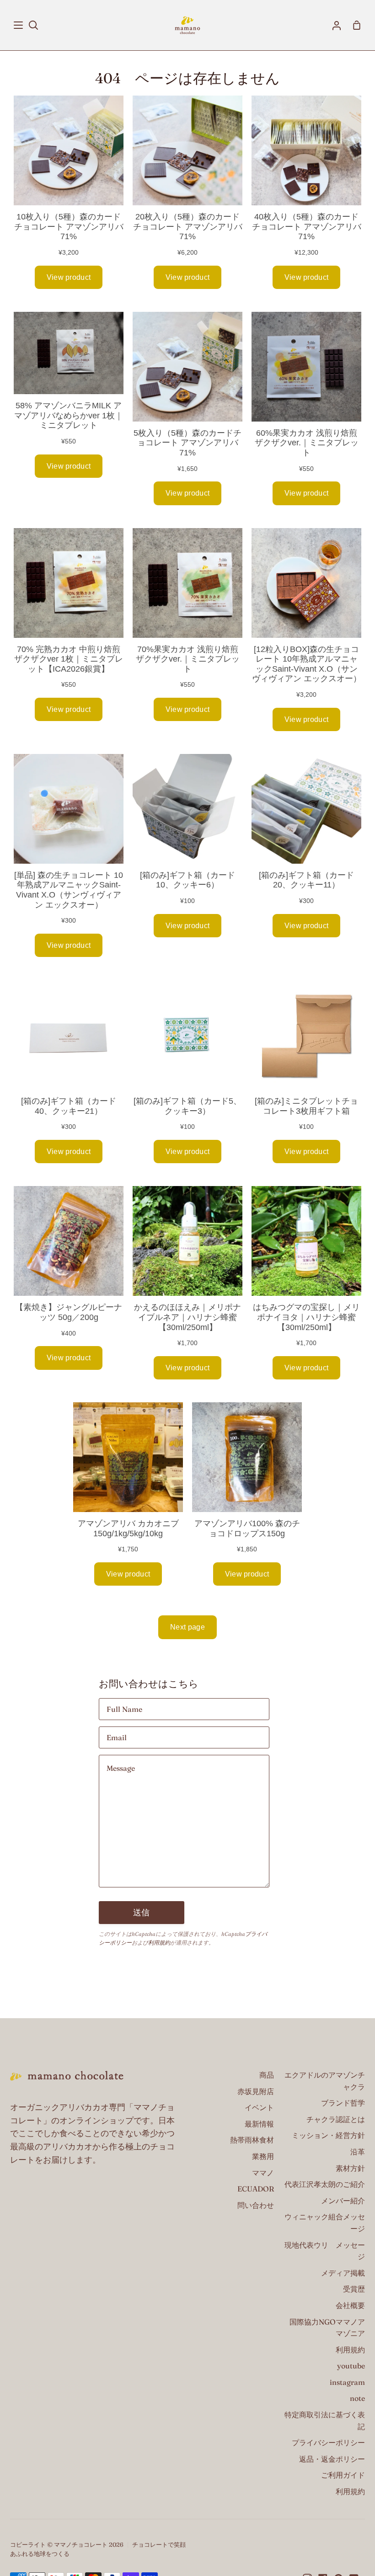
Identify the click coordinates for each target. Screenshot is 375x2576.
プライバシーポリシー (328, 2442)
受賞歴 (354, 2289)
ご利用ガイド (343, 2475)
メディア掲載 (343, 2273)
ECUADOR (256, 2189)
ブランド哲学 (343, 2103)
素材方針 (350, 2168)
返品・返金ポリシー (332, 2459)
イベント (259, 2107)
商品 (267, 2075)
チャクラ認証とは (336, 2119)
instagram (347, 2382)
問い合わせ (256, 2205)
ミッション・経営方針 (328, 2135)
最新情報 (259, 2124)
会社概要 (350, 2305)
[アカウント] (337, 25)
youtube (351, 2366)
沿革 (358, 2152)
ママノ (263, 2173)
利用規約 (159, 1943)
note (357, 2398)
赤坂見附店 (256, 2091)
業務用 (263, 2156)
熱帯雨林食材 (252, 2140)
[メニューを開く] (19, 25)
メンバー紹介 (343, 2201)
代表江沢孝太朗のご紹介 (325, 2184)
